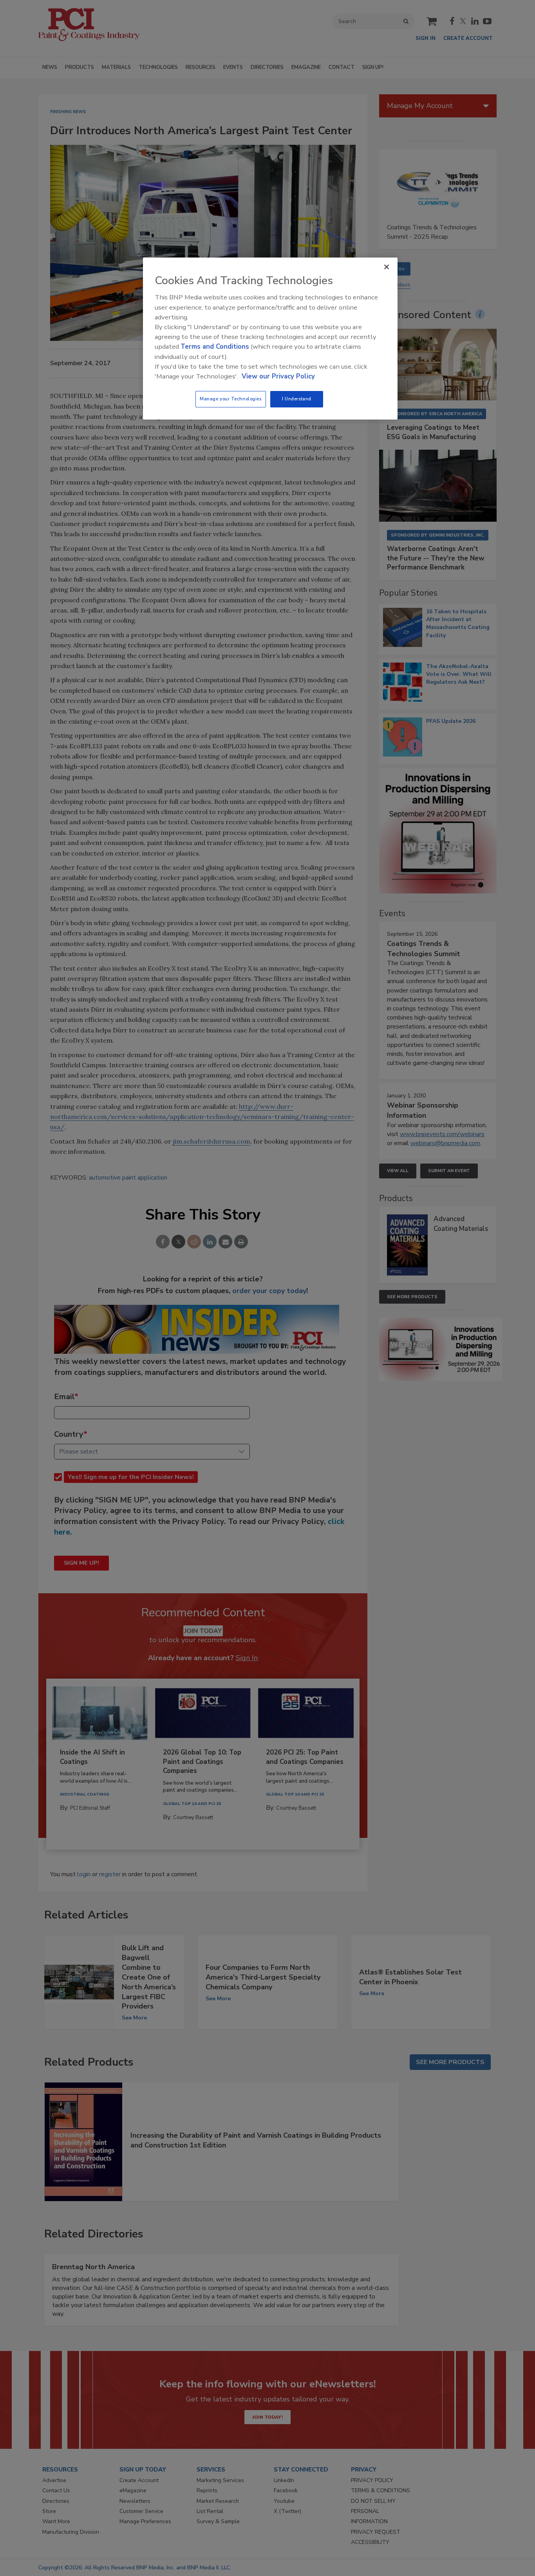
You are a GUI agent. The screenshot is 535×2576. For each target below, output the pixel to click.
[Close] (387, 267)
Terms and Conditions (215, 347)
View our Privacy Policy (278, 376)
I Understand (297, 399)
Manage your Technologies (231, 399)
